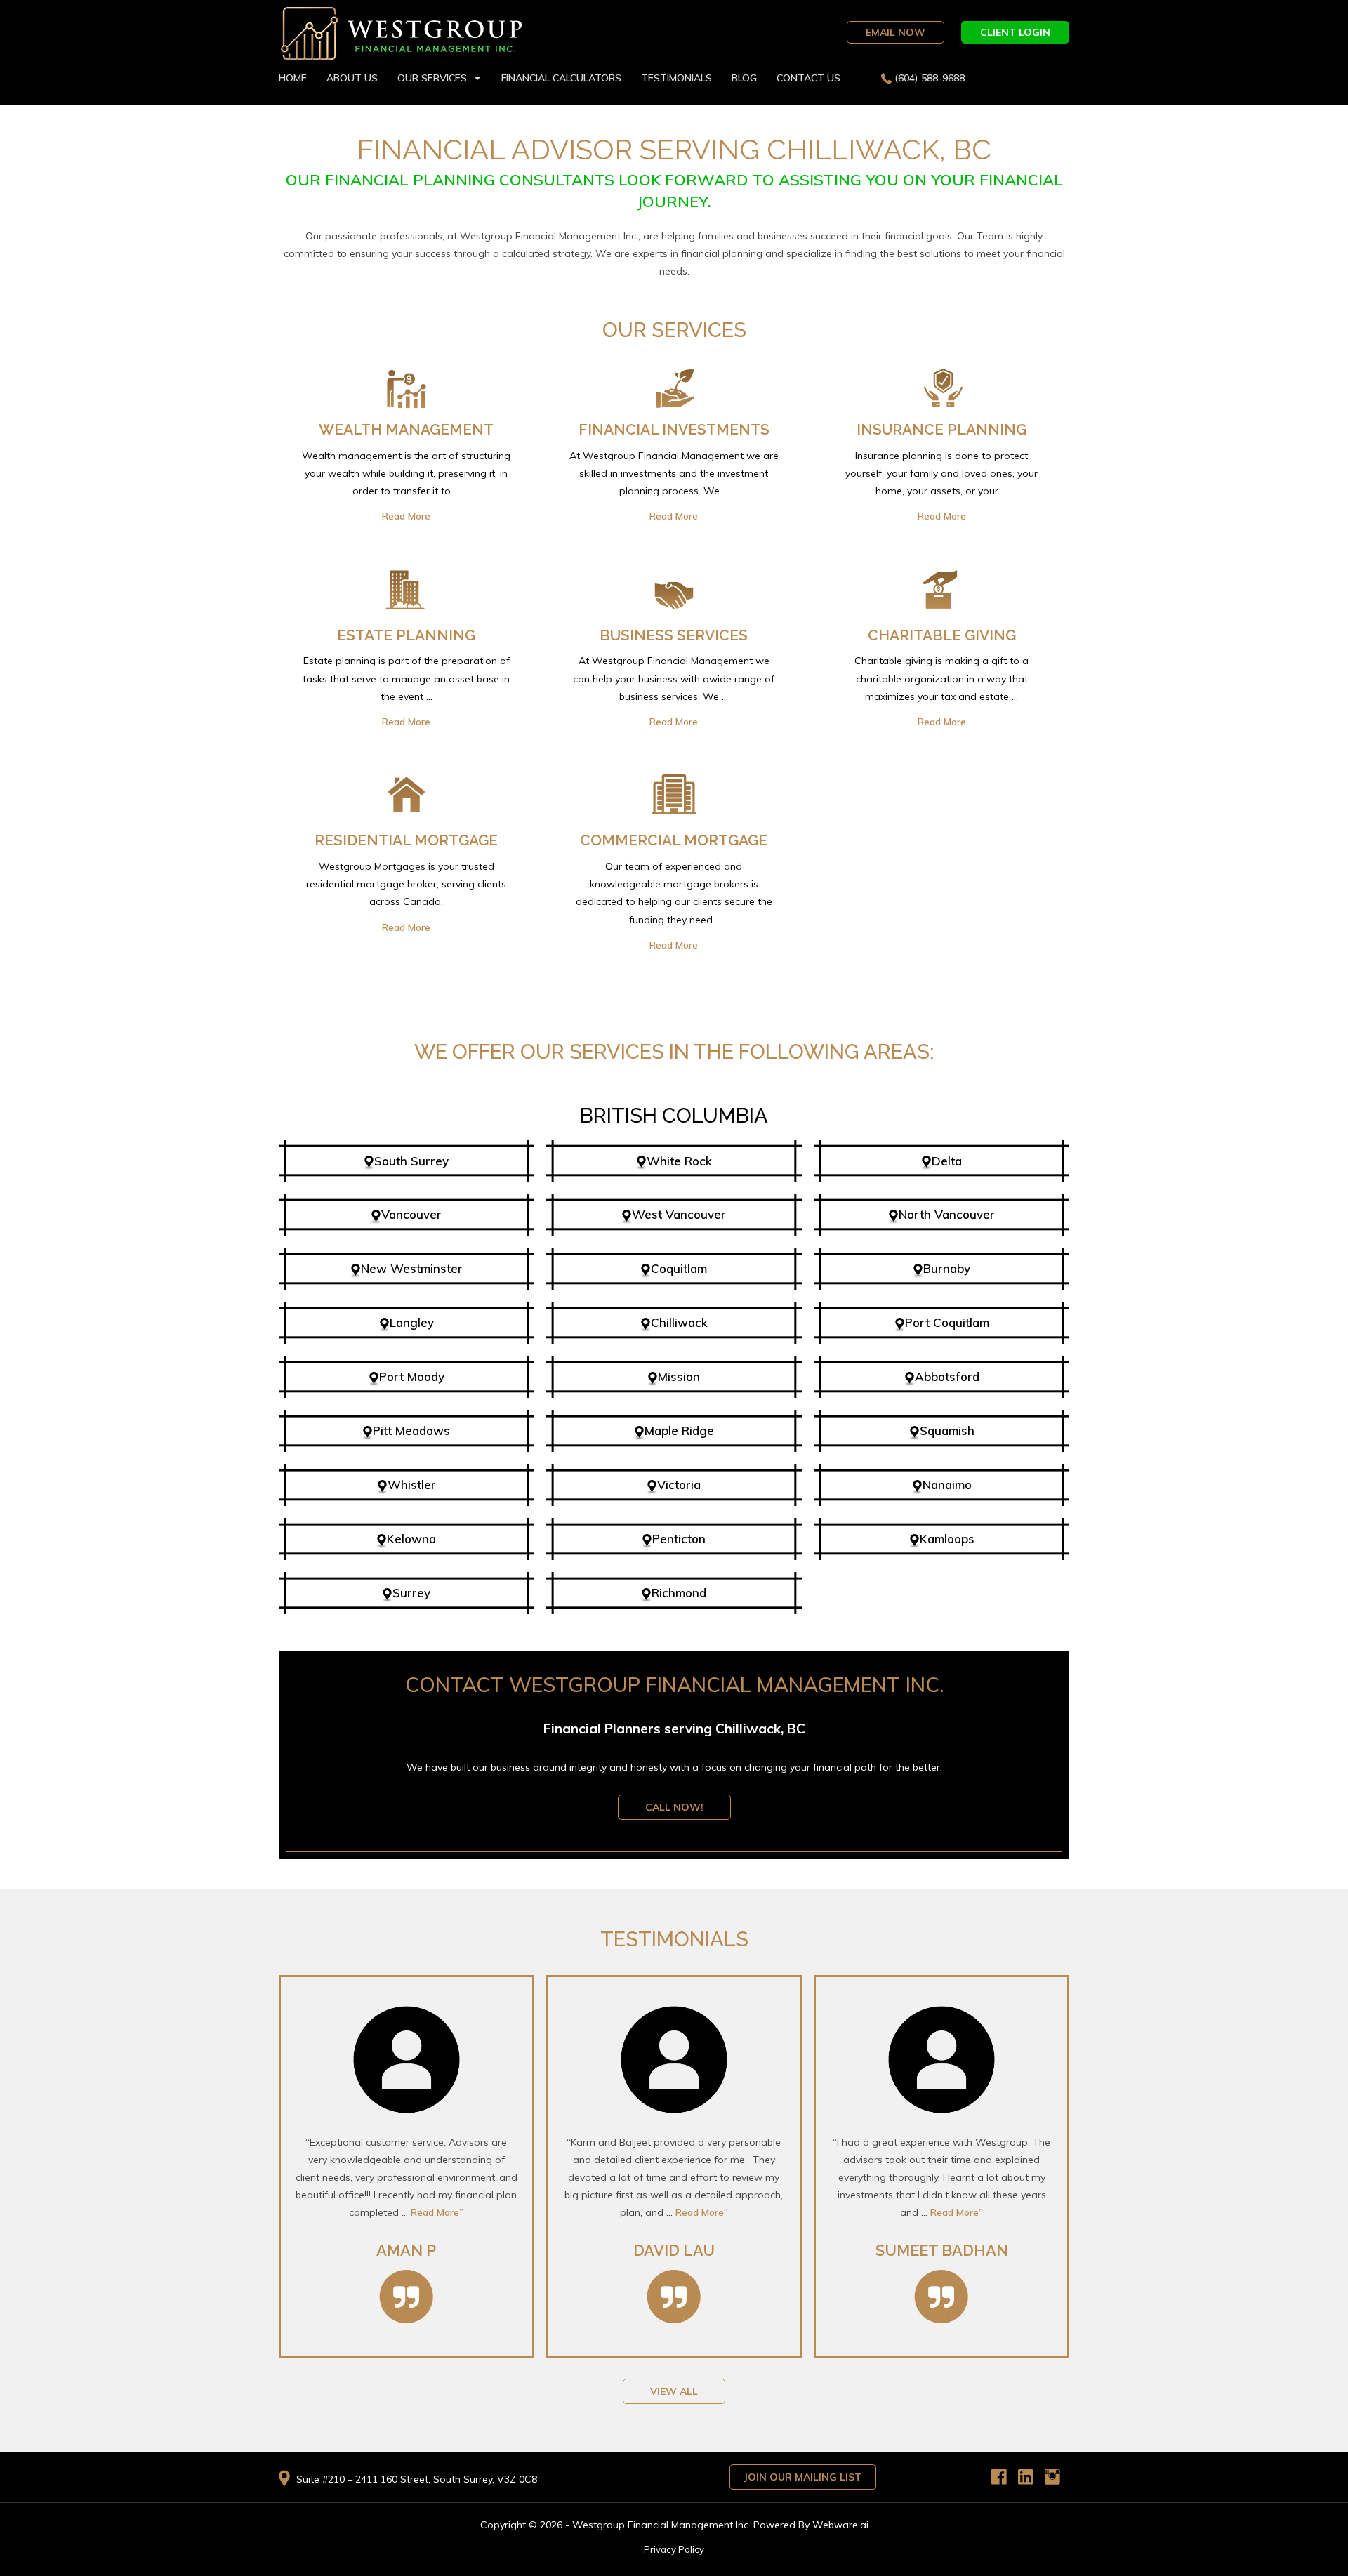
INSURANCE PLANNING (941, 429)
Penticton (679, 1539)
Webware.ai (840, 2525)
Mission (679, 1376)
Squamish (947, 1431)
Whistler (412, 1485)
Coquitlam (679, 1268)
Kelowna (411, 1539)
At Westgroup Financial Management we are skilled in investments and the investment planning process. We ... (674, 486)
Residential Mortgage (406, 840)
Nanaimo (947, 1485)
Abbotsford (947, 1376)
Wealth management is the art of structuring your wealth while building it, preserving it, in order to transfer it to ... (406, 486)
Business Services (674, 635)
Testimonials (676, 78)
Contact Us (808, 78)
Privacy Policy (674, 2549)
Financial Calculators (561, 78)
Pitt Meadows (411, 1431)
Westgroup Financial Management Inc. (661, 2525)
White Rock (679, 1161)
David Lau (674, 2250)
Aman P (406, 2250)
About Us (352, 78)
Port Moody (412, 1376)
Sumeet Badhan (942, 2250)
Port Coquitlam (947, 1322)
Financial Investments (674, 429)
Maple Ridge (679, 1431)
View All (674, 2391)
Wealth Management (406, 429)
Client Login (1015, 32)
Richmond (679, 1593)
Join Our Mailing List (803, 2477)
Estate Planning (406, 635)
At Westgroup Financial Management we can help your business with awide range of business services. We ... (674, 691)
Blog (744, 78)
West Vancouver (679, 1214)
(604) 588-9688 (930, 78)
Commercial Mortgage (674, 840)
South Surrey (411, 1161)
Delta (947, 1161)
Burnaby (947, 1268)
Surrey (411, 1593)
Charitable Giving (942, 635)
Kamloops (947, 1539)
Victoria (679, 1485)
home (293, 78)
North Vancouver (947, 1214)
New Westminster (412, 1268)
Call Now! (674, 1807)
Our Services (432, 78)
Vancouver (411, 1214)
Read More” (437, 2212)
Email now (896, 32)
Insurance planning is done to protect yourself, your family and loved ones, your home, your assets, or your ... (941, 486)
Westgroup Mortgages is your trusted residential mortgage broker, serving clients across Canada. (406, 897)
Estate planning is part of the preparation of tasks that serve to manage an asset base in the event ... (406, 691)
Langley (412, 1322)
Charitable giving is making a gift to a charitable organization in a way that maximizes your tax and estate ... (941, 691)
